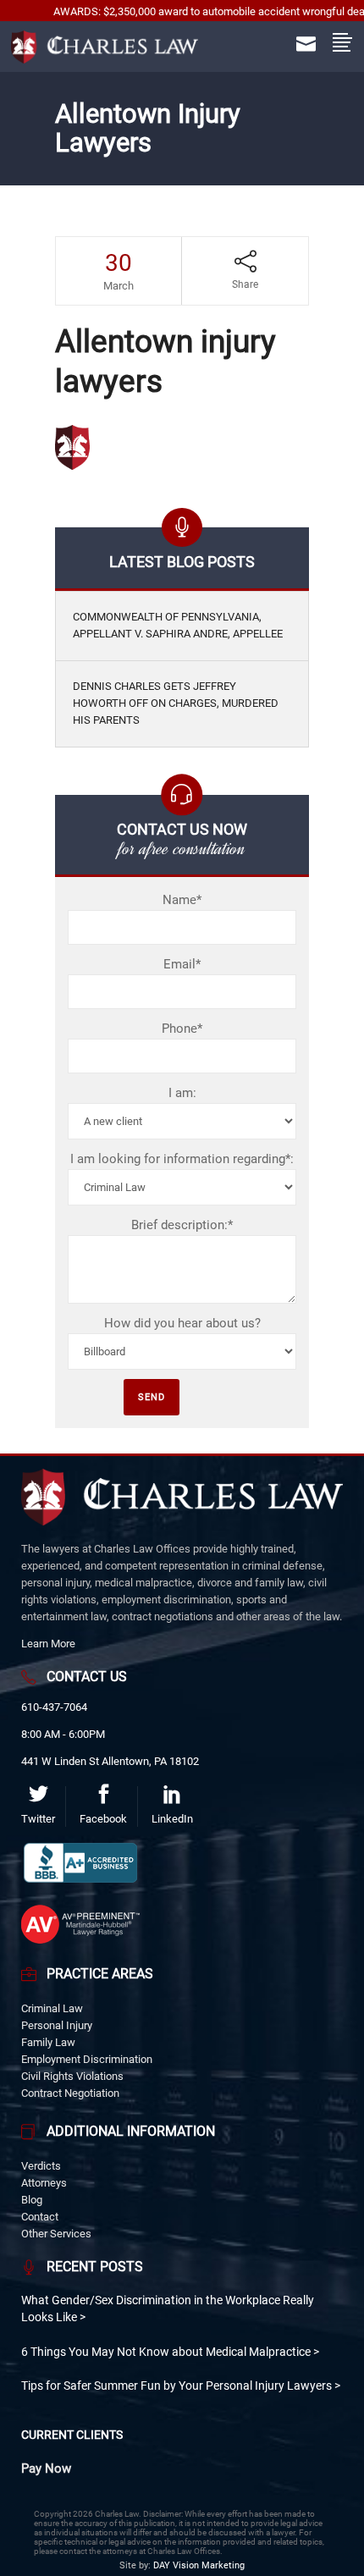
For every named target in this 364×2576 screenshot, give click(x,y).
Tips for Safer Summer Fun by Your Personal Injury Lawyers (178, 2386)
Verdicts (41, 2166)
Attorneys (44, 2183)
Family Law (48, 2042)
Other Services (56, 2234)
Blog (32, 2200)
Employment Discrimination (87, 2059)
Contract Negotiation (70, 2093)
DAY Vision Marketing (199, 2565)
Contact (40, 2217)
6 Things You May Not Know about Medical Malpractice (167, 2352)
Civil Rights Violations (72, 2076)
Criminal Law (52, 2008)
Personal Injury (57, 2025)
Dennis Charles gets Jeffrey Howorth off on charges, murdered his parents (176, 703)
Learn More (48, 1644)
